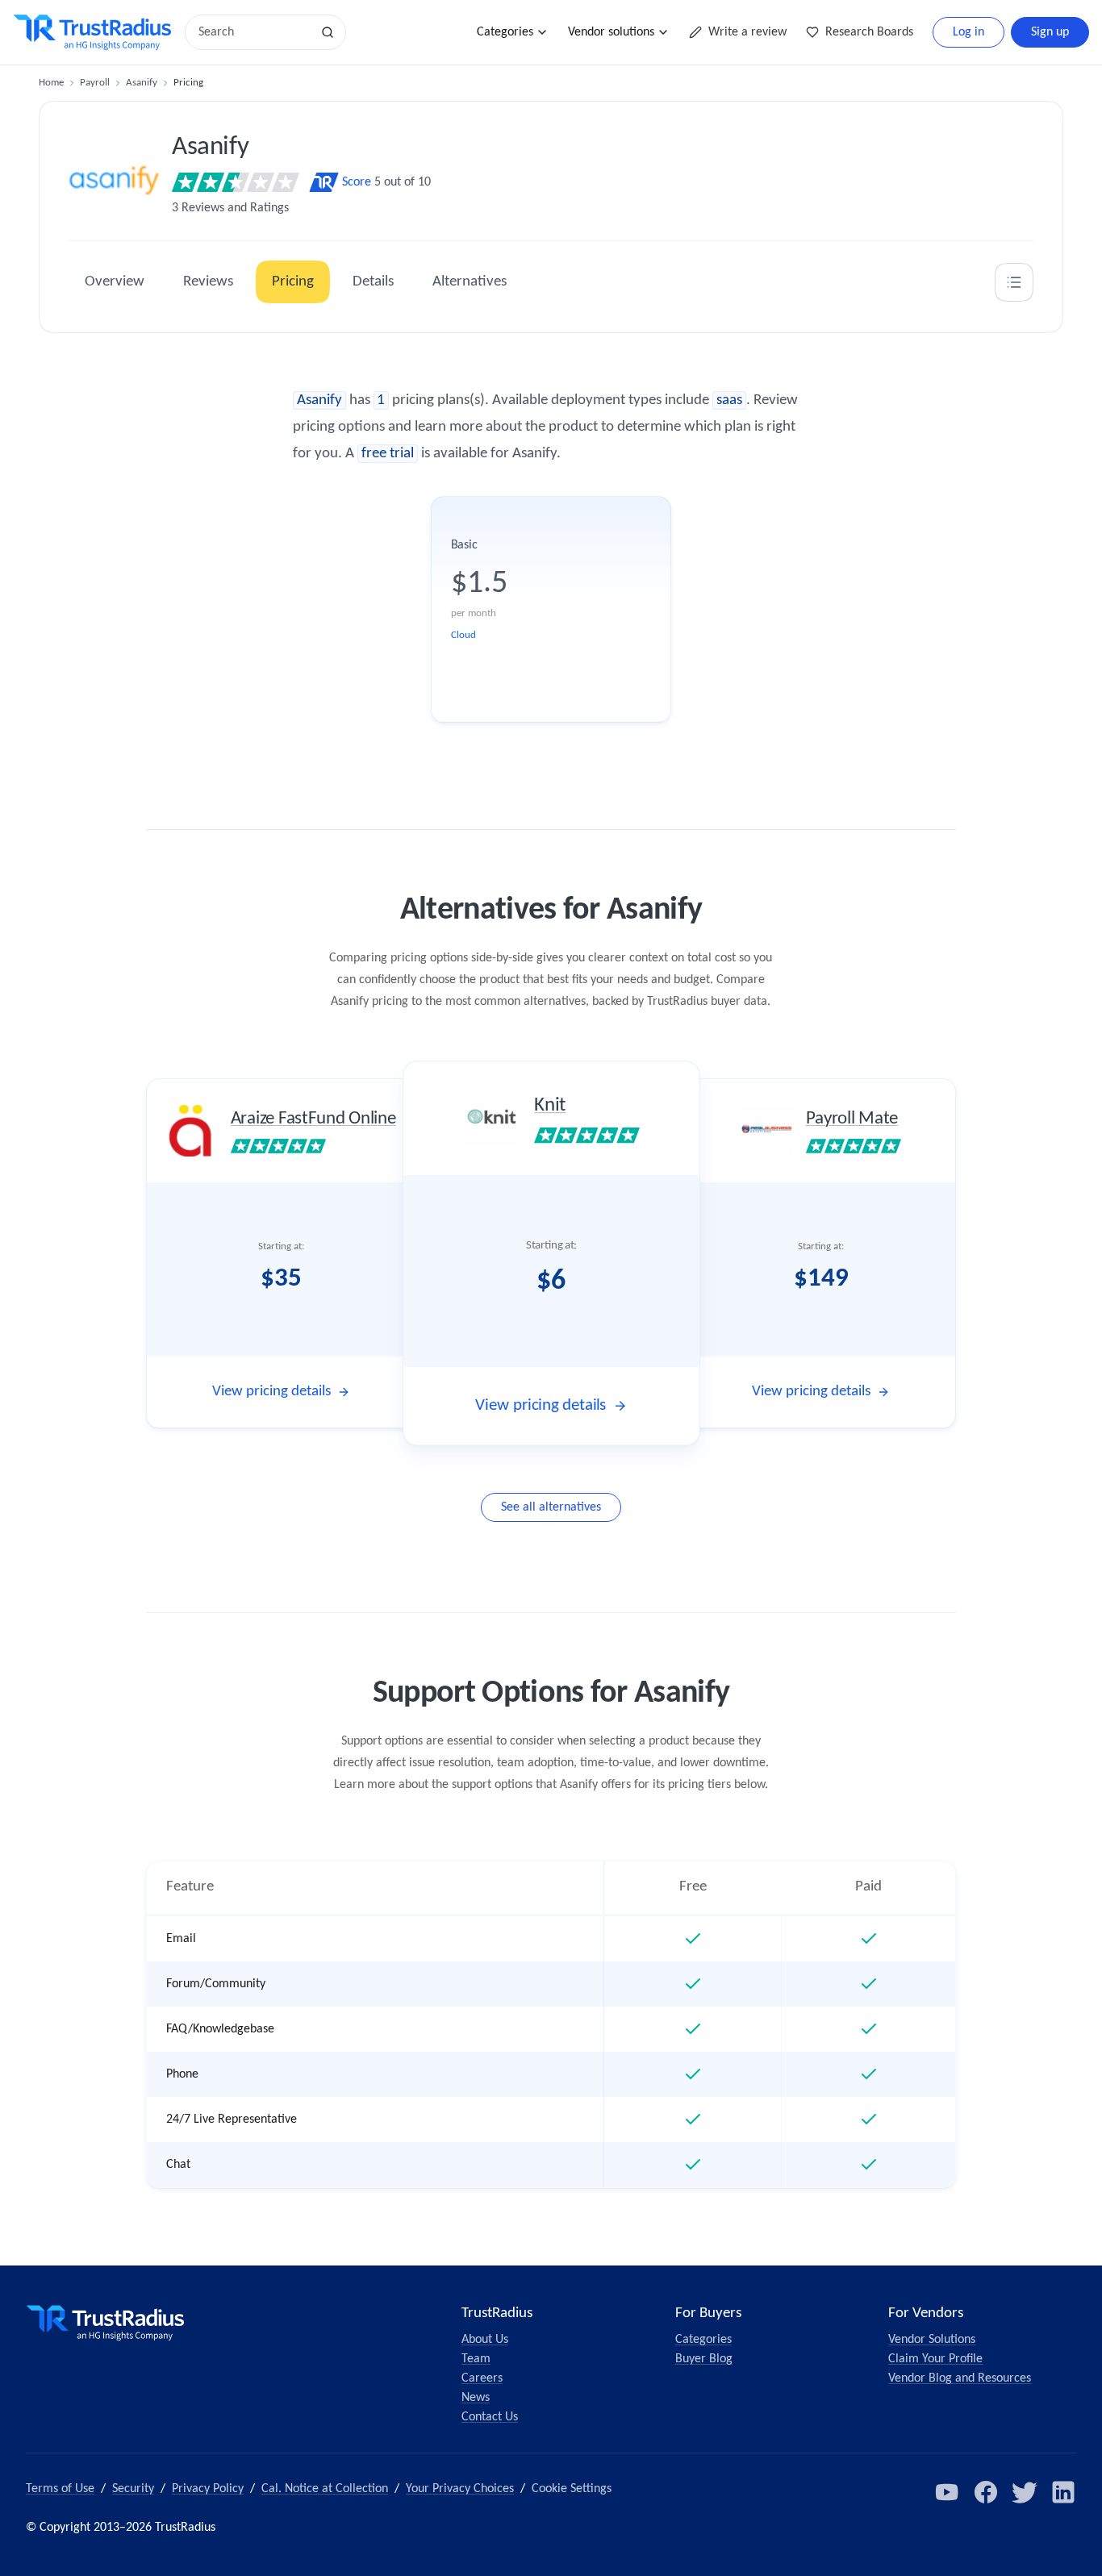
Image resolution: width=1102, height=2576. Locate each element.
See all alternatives (551, 1507)
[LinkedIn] (1063, 2492)
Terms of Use (60, 2489)
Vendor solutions (611, 32)
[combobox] (253, 32)
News (476, 2398)
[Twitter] (1025, 2492)
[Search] (328, 32)
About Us (485, 2340)
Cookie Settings (572, 2489)
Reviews (208, 282)
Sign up (1050, 32)
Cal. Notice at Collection (325, 2489)
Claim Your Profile (935, 2359)
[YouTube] (947, 2492)
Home (51, 83)
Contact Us (490, 2417)
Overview (115, 282)
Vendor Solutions (932, 2340)
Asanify (142, 83)
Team (476, 2359)
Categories (505, 32)
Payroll (95, 83)
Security (133, 2489)
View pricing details (271, 1392)
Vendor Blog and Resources (960, 2378)
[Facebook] (986, 2492)
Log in (968, 32)
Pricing (293, 282)
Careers (482, 2378)
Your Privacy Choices (460, 2489)
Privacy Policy (208, 2489)
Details (373, 282)
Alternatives (470, 282)
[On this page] (1014, 282)
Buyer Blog (704, 2359)
